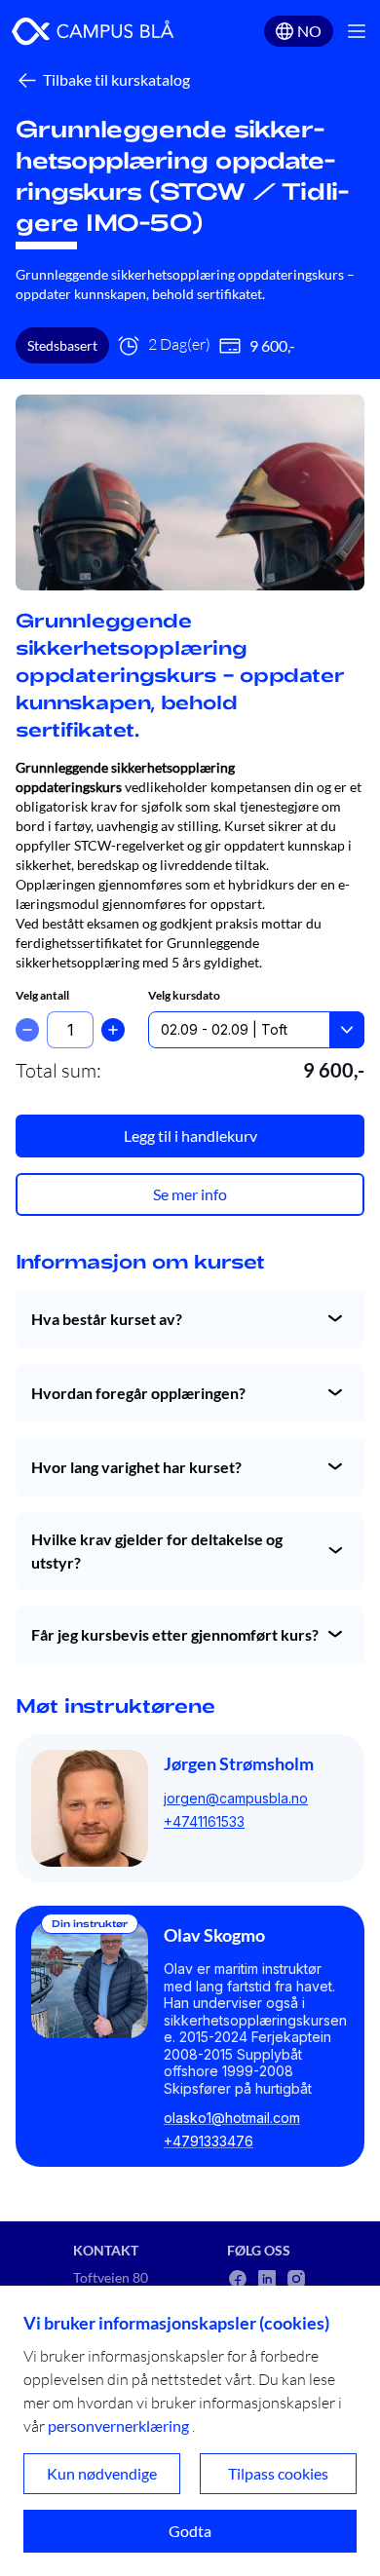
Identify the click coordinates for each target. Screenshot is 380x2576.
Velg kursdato (184, 995)
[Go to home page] (93, 31)
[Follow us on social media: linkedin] (267, 2279)
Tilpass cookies (278, 2473)
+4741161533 (204, 1821)
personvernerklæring (118, 2425)
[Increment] (113, 1030)
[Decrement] (27, 1030)
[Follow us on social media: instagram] (296, 2279)
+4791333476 (209, 2141)
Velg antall (42, 995)
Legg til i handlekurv (190, 1136)
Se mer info (190, 1194)
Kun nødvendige (102, 2473)
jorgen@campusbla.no (236, 1798)
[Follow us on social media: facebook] (238, 2279)
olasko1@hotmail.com (232, 2118)
